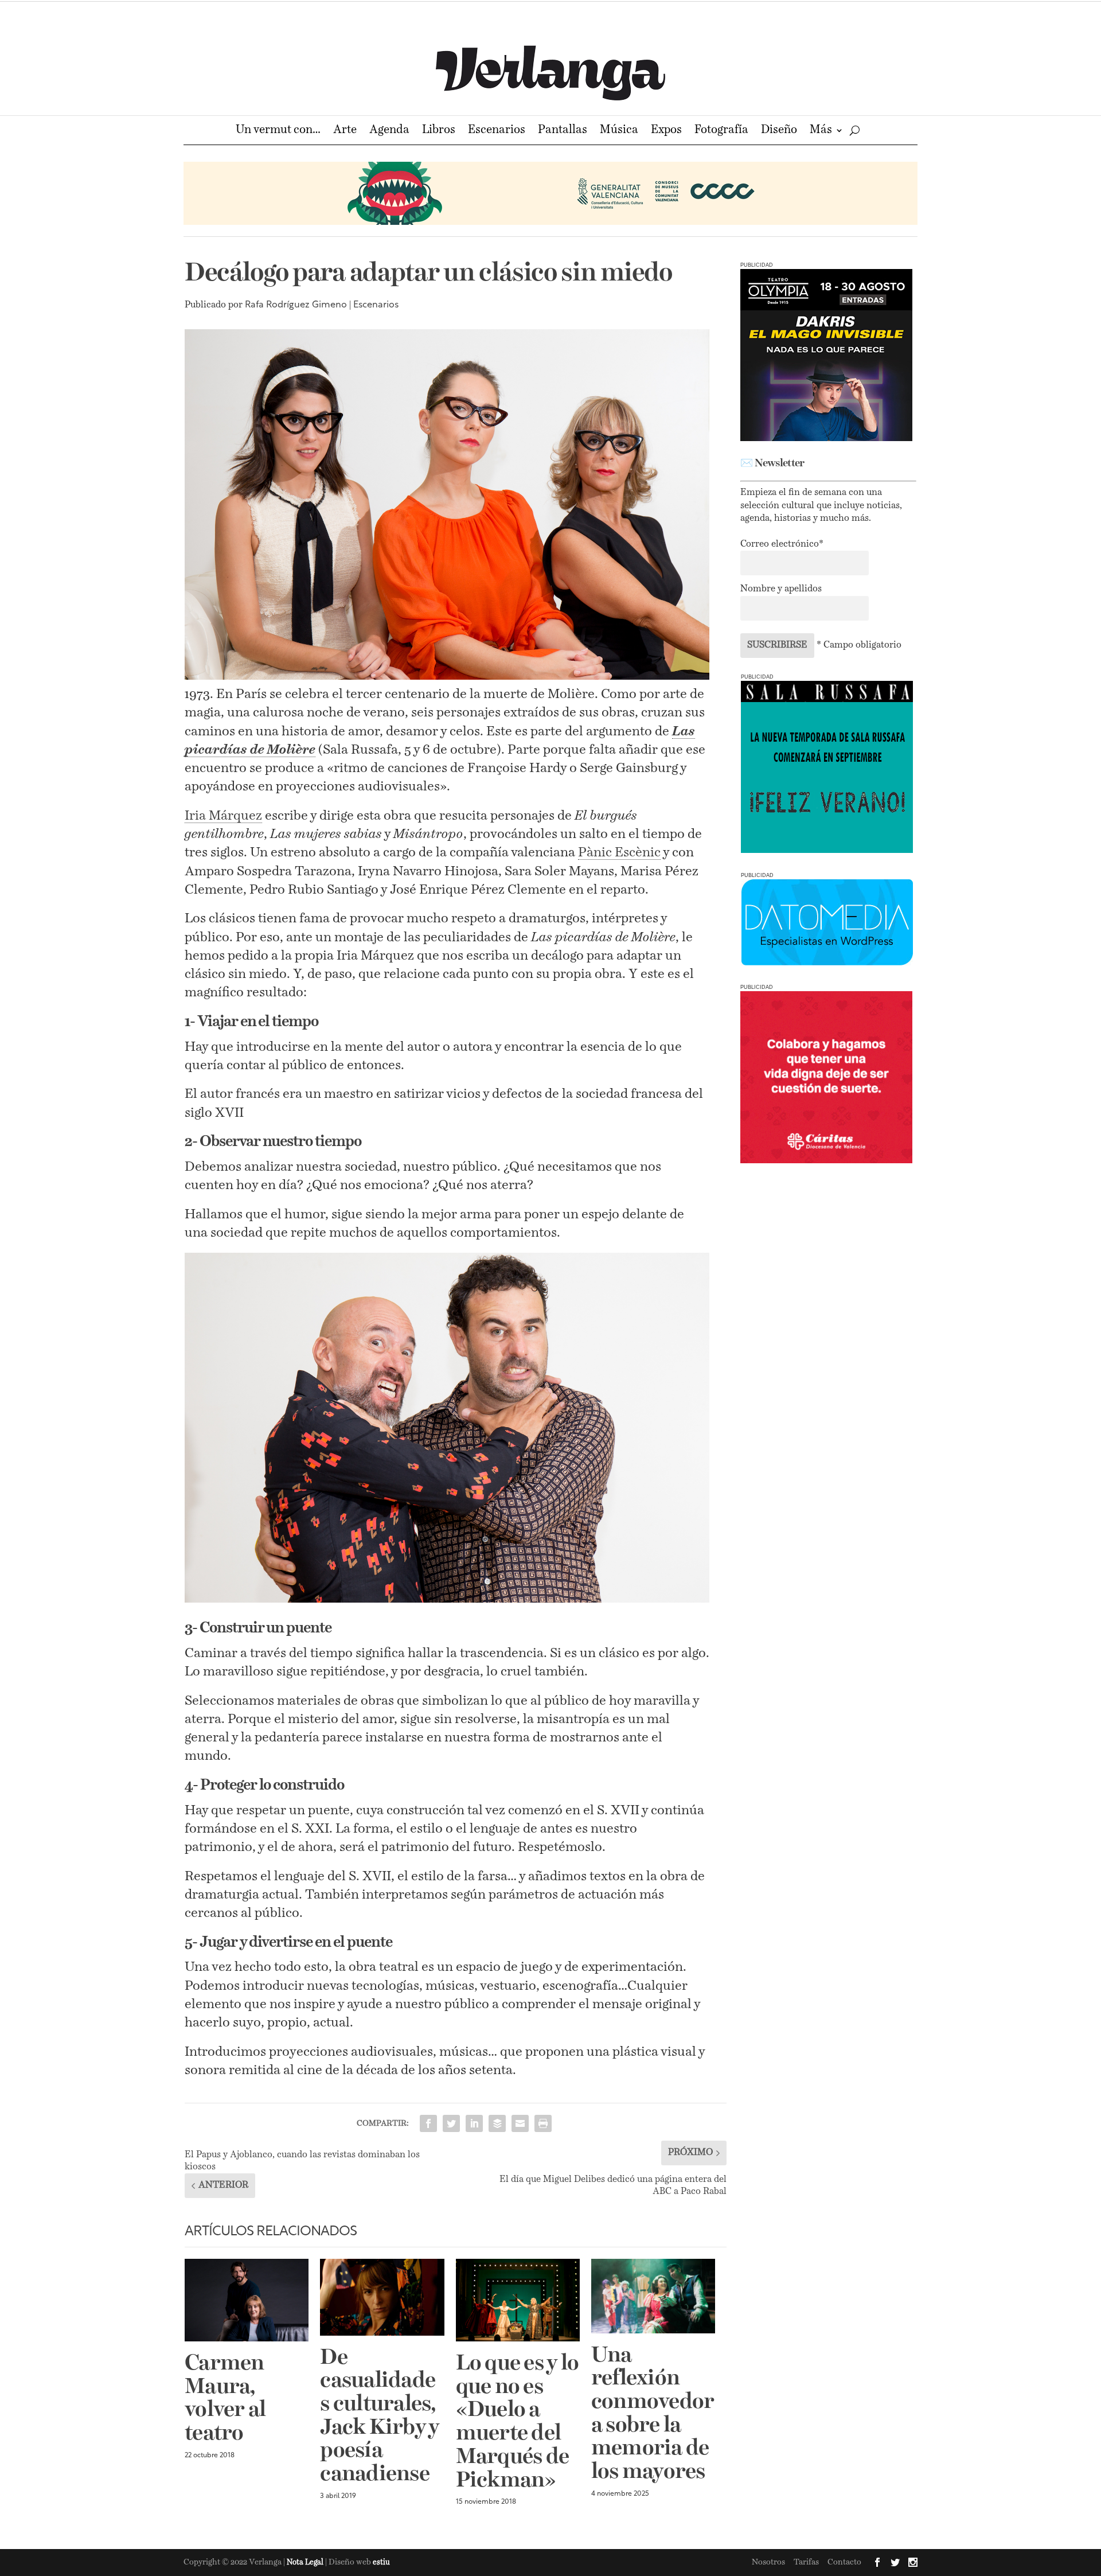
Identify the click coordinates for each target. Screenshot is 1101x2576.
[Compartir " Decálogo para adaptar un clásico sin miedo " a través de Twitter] (451, 2123)
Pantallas (563, 131)
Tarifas (806, 2562)
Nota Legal (306, 2563)
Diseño (779, 131)
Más (821, 131)
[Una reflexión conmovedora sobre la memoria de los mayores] (653, 2296)
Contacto (844, 2562)
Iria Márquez (223, 816)
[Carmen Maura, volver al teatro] (247, 2300)
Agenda (389, 131)
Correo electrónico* (782, 544)
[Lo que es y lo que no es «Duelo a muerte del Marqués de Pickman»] (518, 2300)
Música (619, 131)
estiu (381, 2563)
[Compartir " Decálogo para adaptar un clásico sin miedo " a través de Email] (520, 2123)
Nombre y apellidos (781, 589)
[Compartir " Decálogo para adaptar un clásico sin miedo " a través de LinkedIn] (474, 2123)
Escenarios (497, 131)
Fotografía (721, 131)
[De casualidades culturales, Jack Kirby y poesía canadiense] (382, 2297)
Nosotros (768, 2562)
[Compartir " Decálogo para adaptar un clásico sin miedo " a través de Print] (543, 2123)
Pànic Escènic (619, 853)
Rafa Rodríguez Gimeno (296, 305)
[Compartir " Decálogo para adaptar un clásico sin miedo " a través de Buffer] (497, 2123)
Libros (439, 131)
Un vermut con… (278, 131)
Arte (345, 131)
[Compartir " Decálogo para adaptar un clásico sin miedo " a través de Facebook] (428, 2123)
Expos (666, 131)
